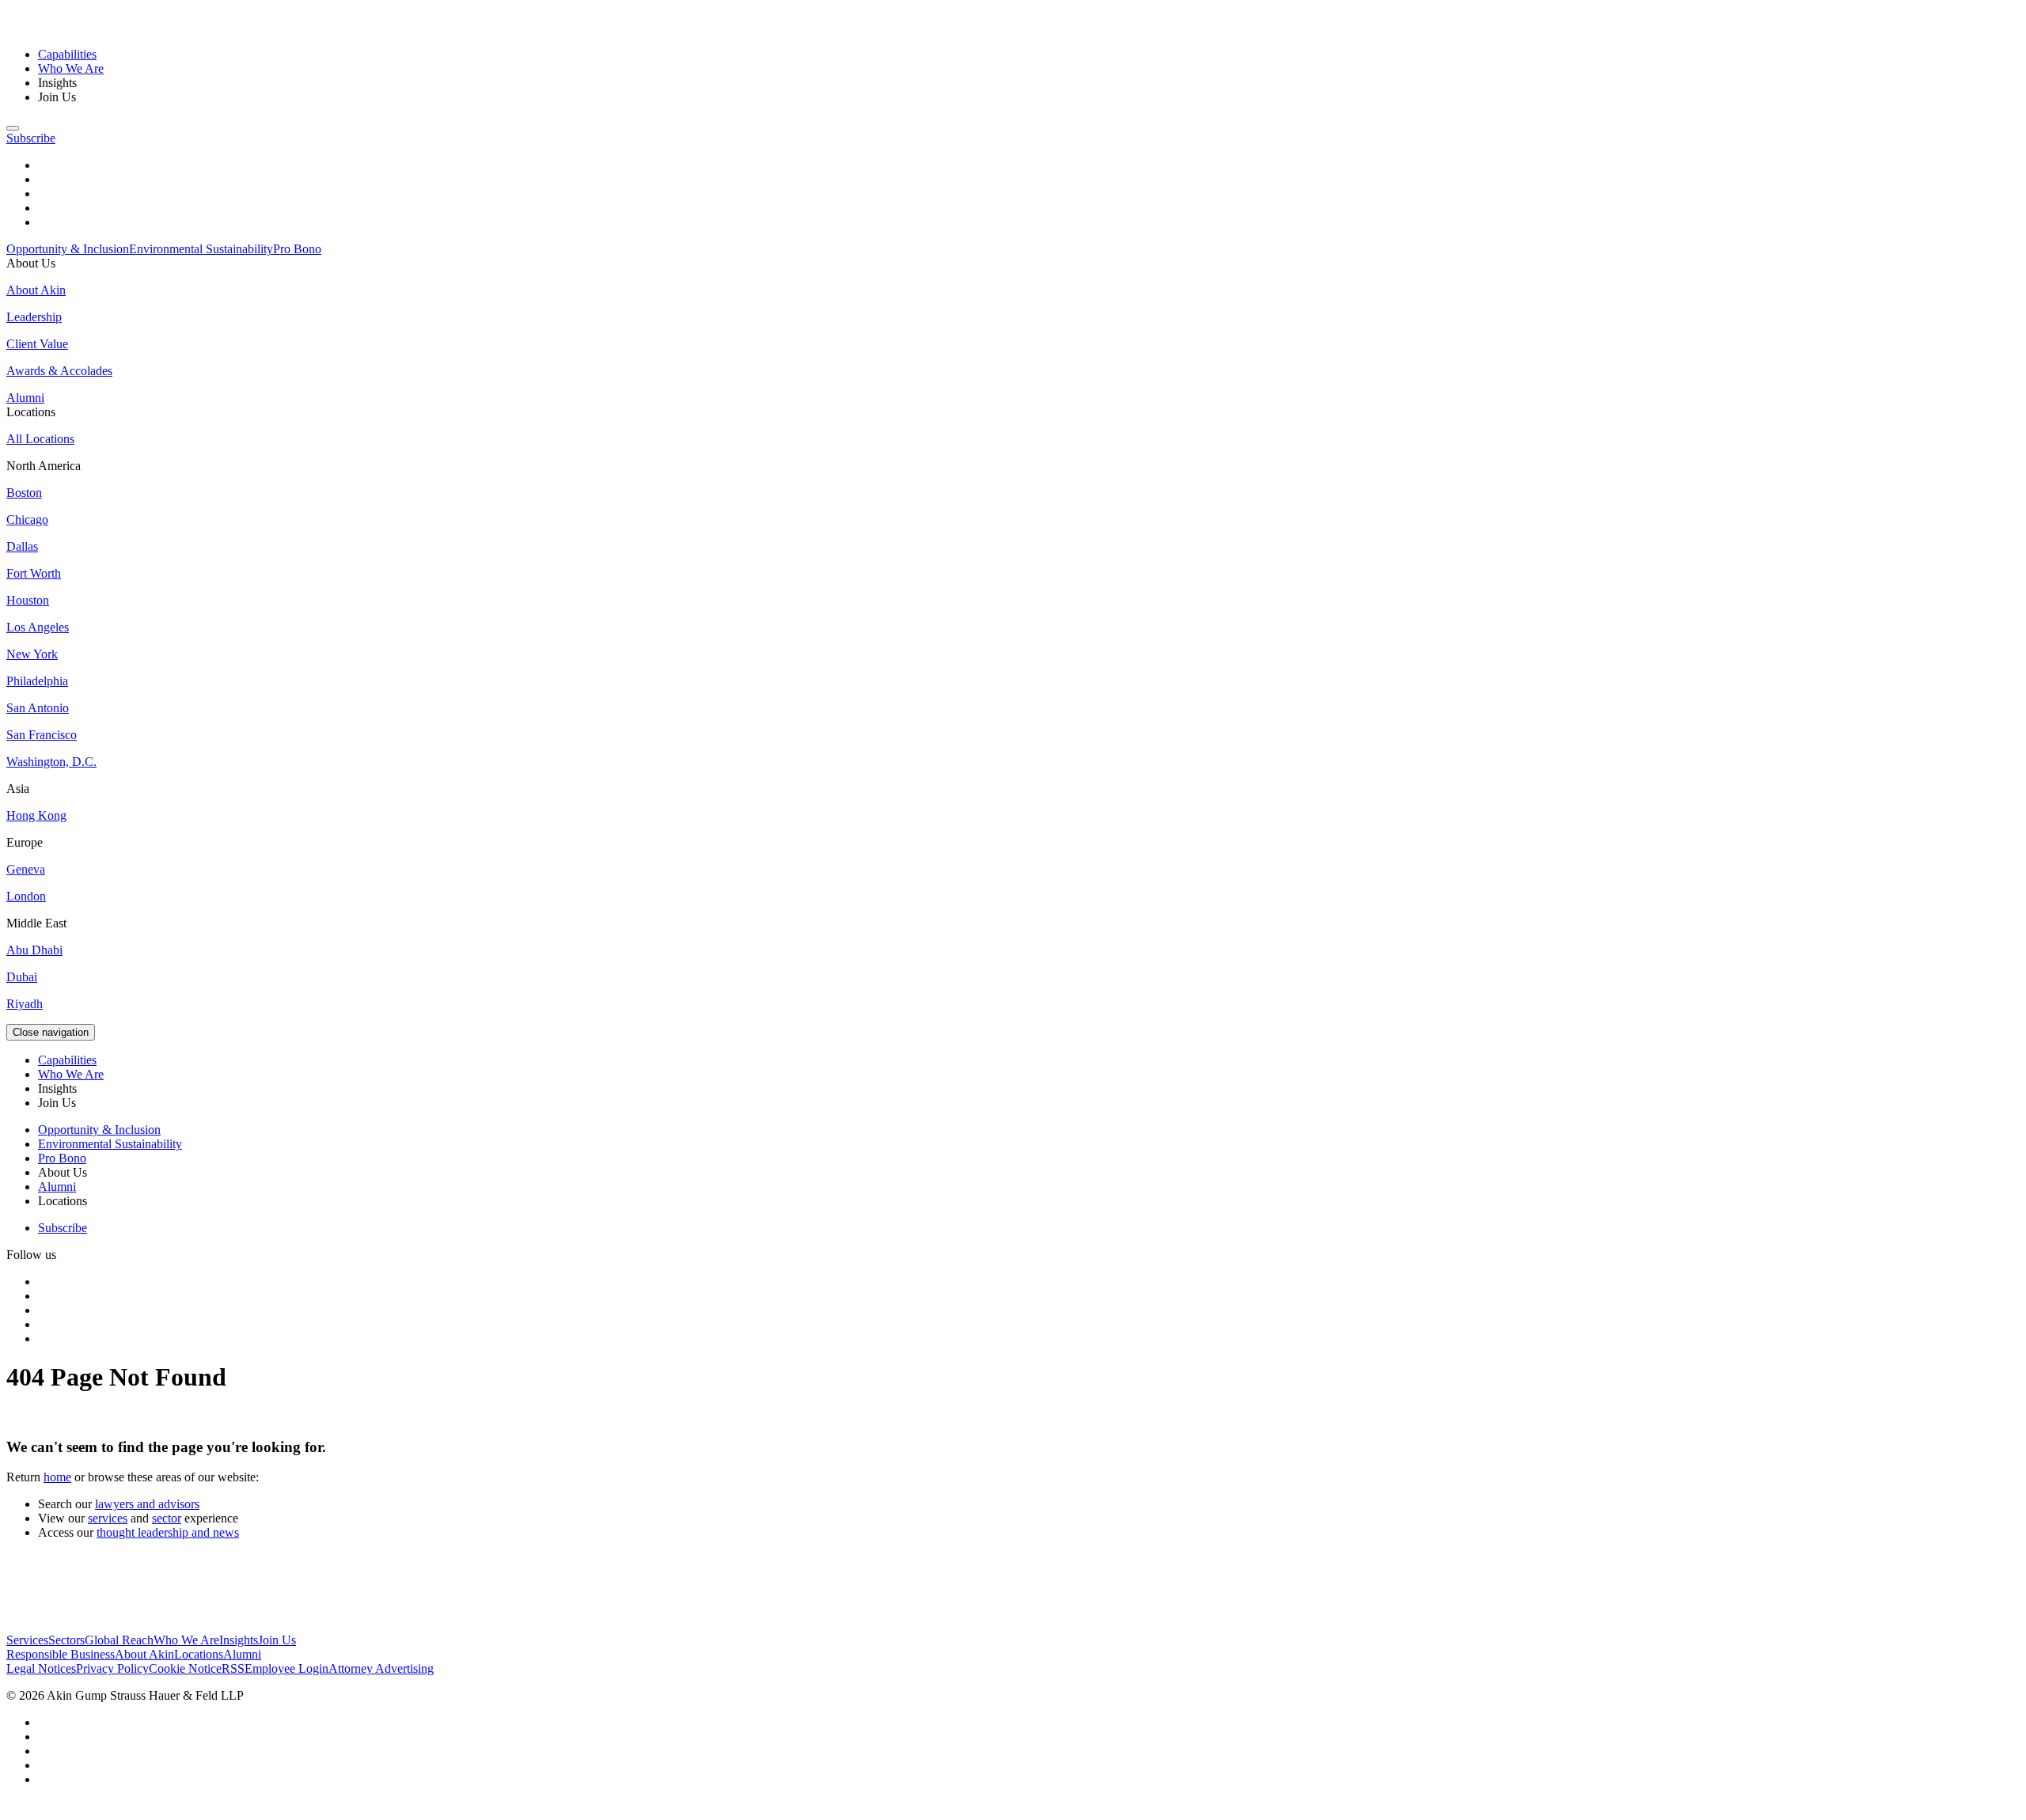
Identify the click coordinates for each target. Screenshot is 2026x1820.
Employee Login (286, 1668)
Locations (199, 1654)
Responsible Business (61, 1654)
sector (167, 1518)
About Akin (144, 1654)
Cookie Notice (185, 1668)
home (57, 1477)
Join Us (277, 1640)
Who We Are (71, 68)
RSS (233, 1668)
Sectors (66, 1640)
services (108, 1518)
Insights (239, 1640)
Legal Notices (41, 1668)
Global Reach (119, 1640)
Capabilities (67, 54)
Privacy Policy (112, 1668)
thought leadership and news (168, 1532)
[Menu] (13, 128)
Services (27, 1640)
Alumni (242, 1654)
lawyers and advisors (147, 1504)
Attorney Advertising (381, 1668)
